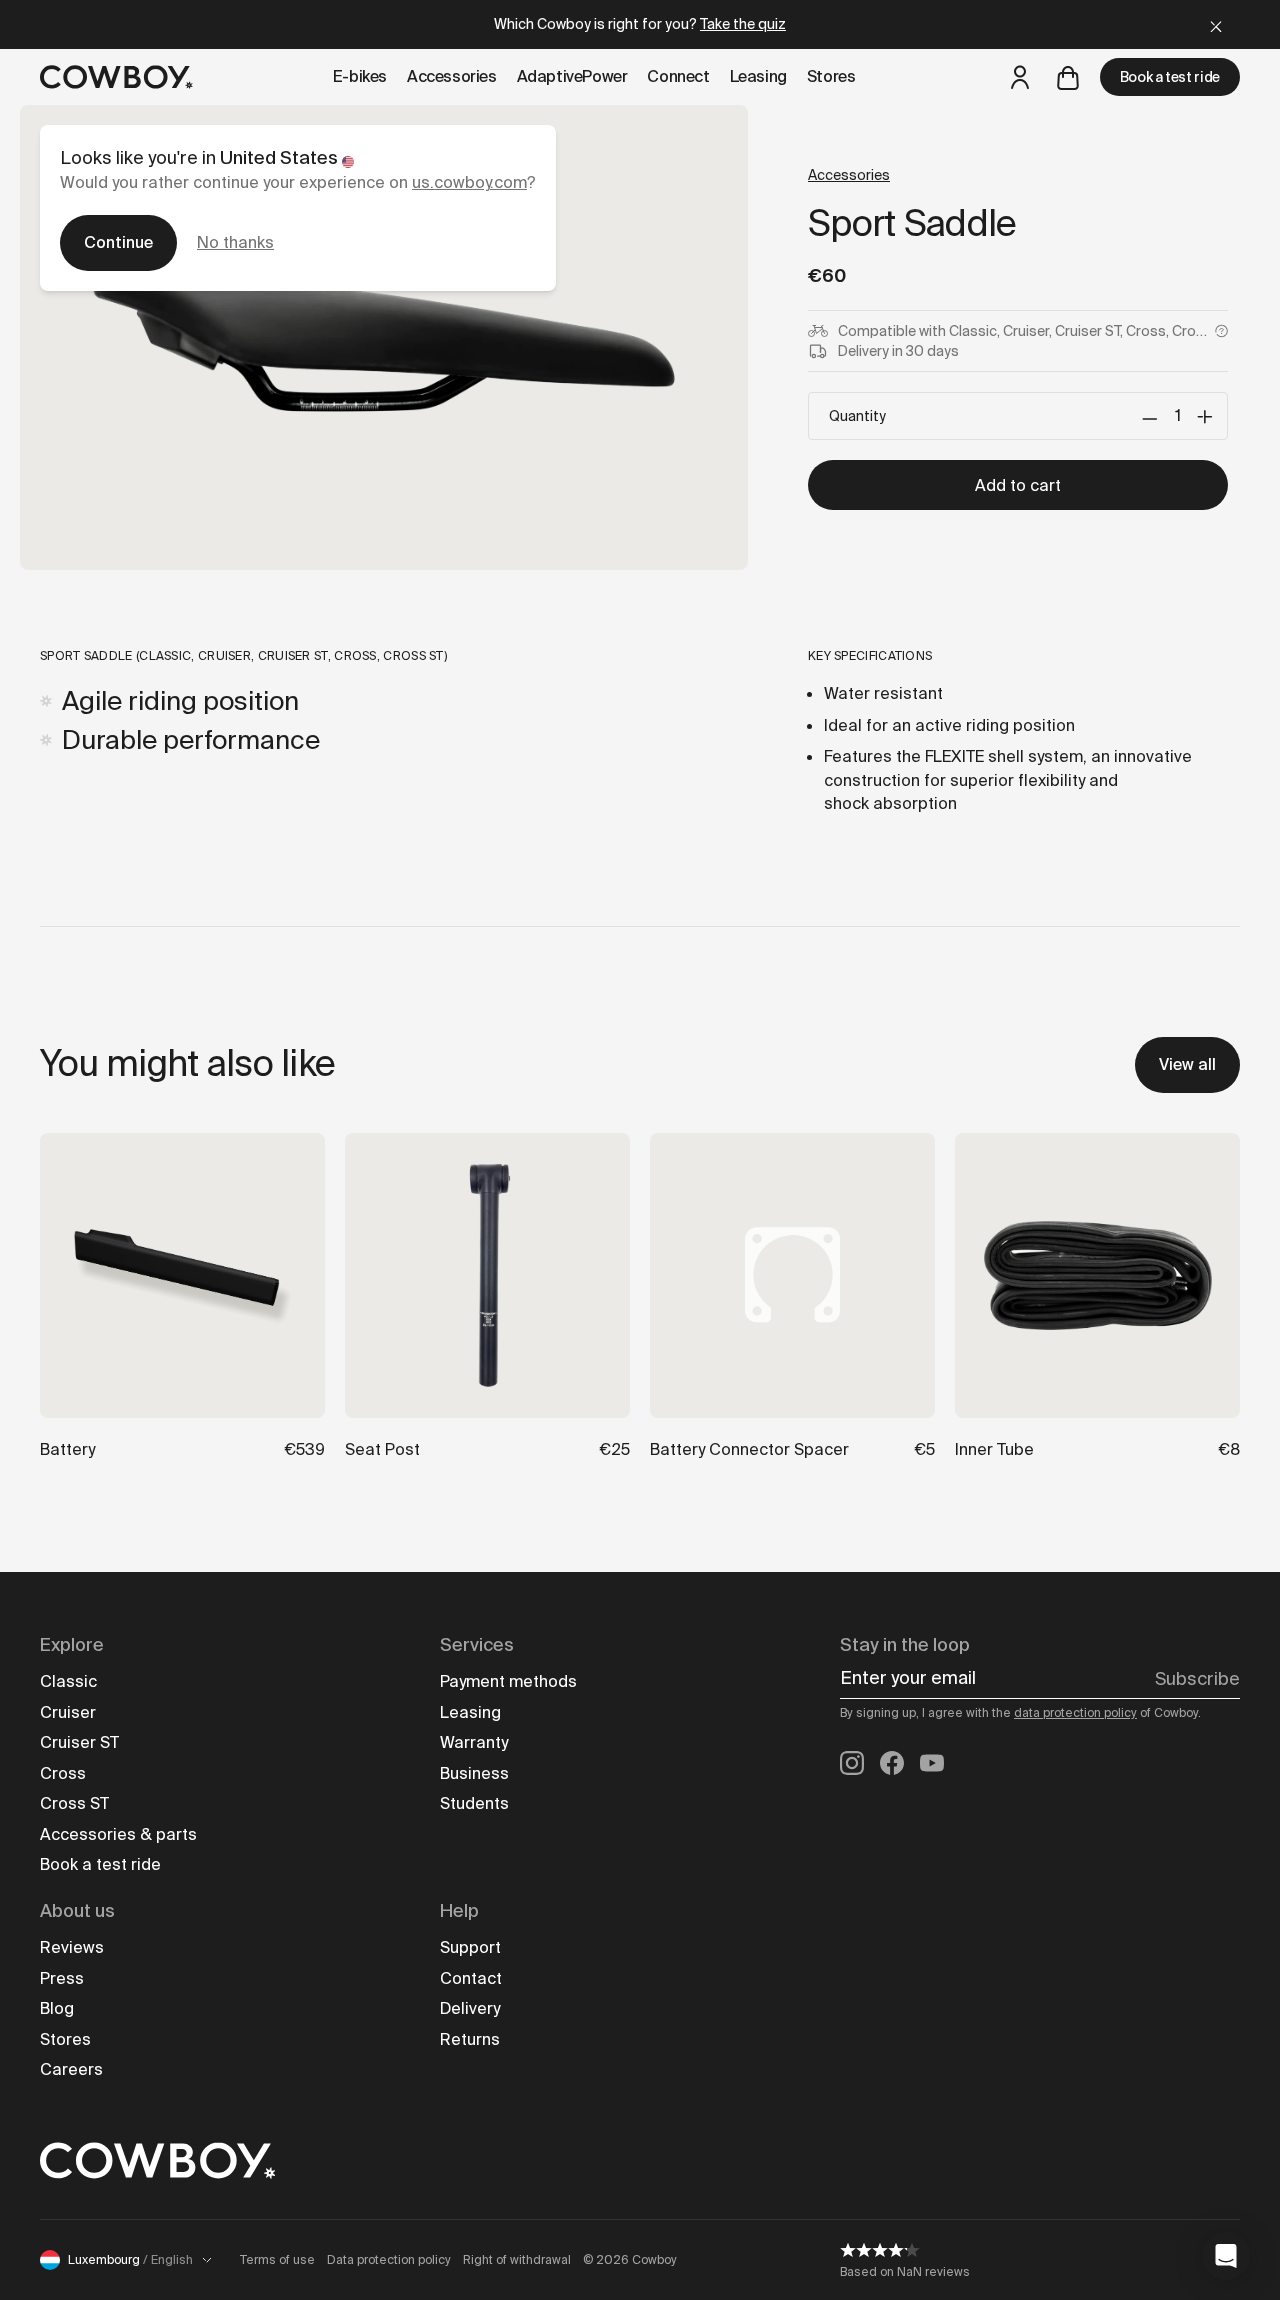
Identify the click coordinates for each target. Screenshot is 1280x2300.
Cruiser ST (79, 1742)
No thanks (235, 242)
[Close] (1216, 24)
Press (62, 1978)
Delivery (470, 2008)
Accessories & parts (118, 1834)
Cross (63, 1773)
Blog (57, 2008)
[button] (1226, 2256)
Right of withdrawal (517, 2260)
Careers (71, 2069)
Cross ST (74, 1803)
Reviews (72, 1947)
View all (1187, 1064)
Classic (68, 1681)
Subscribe (1197, 1679)
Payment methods (508, 1681)
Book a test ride (1170, 77)
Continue (118, 242)
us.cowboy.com (469, 182)
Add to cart (1018, 485)
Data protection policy (389, 2260)
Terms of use (277, 2260)
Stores (65, 2039)
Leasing (470, 1712)
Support (470, 1947)
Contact (471, 1978)
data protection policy (1075, 1713)
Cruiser (68, 1712)
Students (474, 1803)
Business (474, 1773)
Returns (470, 2039)
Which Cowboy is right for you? (640, 24)
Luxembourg (130, 2260)
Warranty (474, 1742)
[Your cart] (1068, 77)
